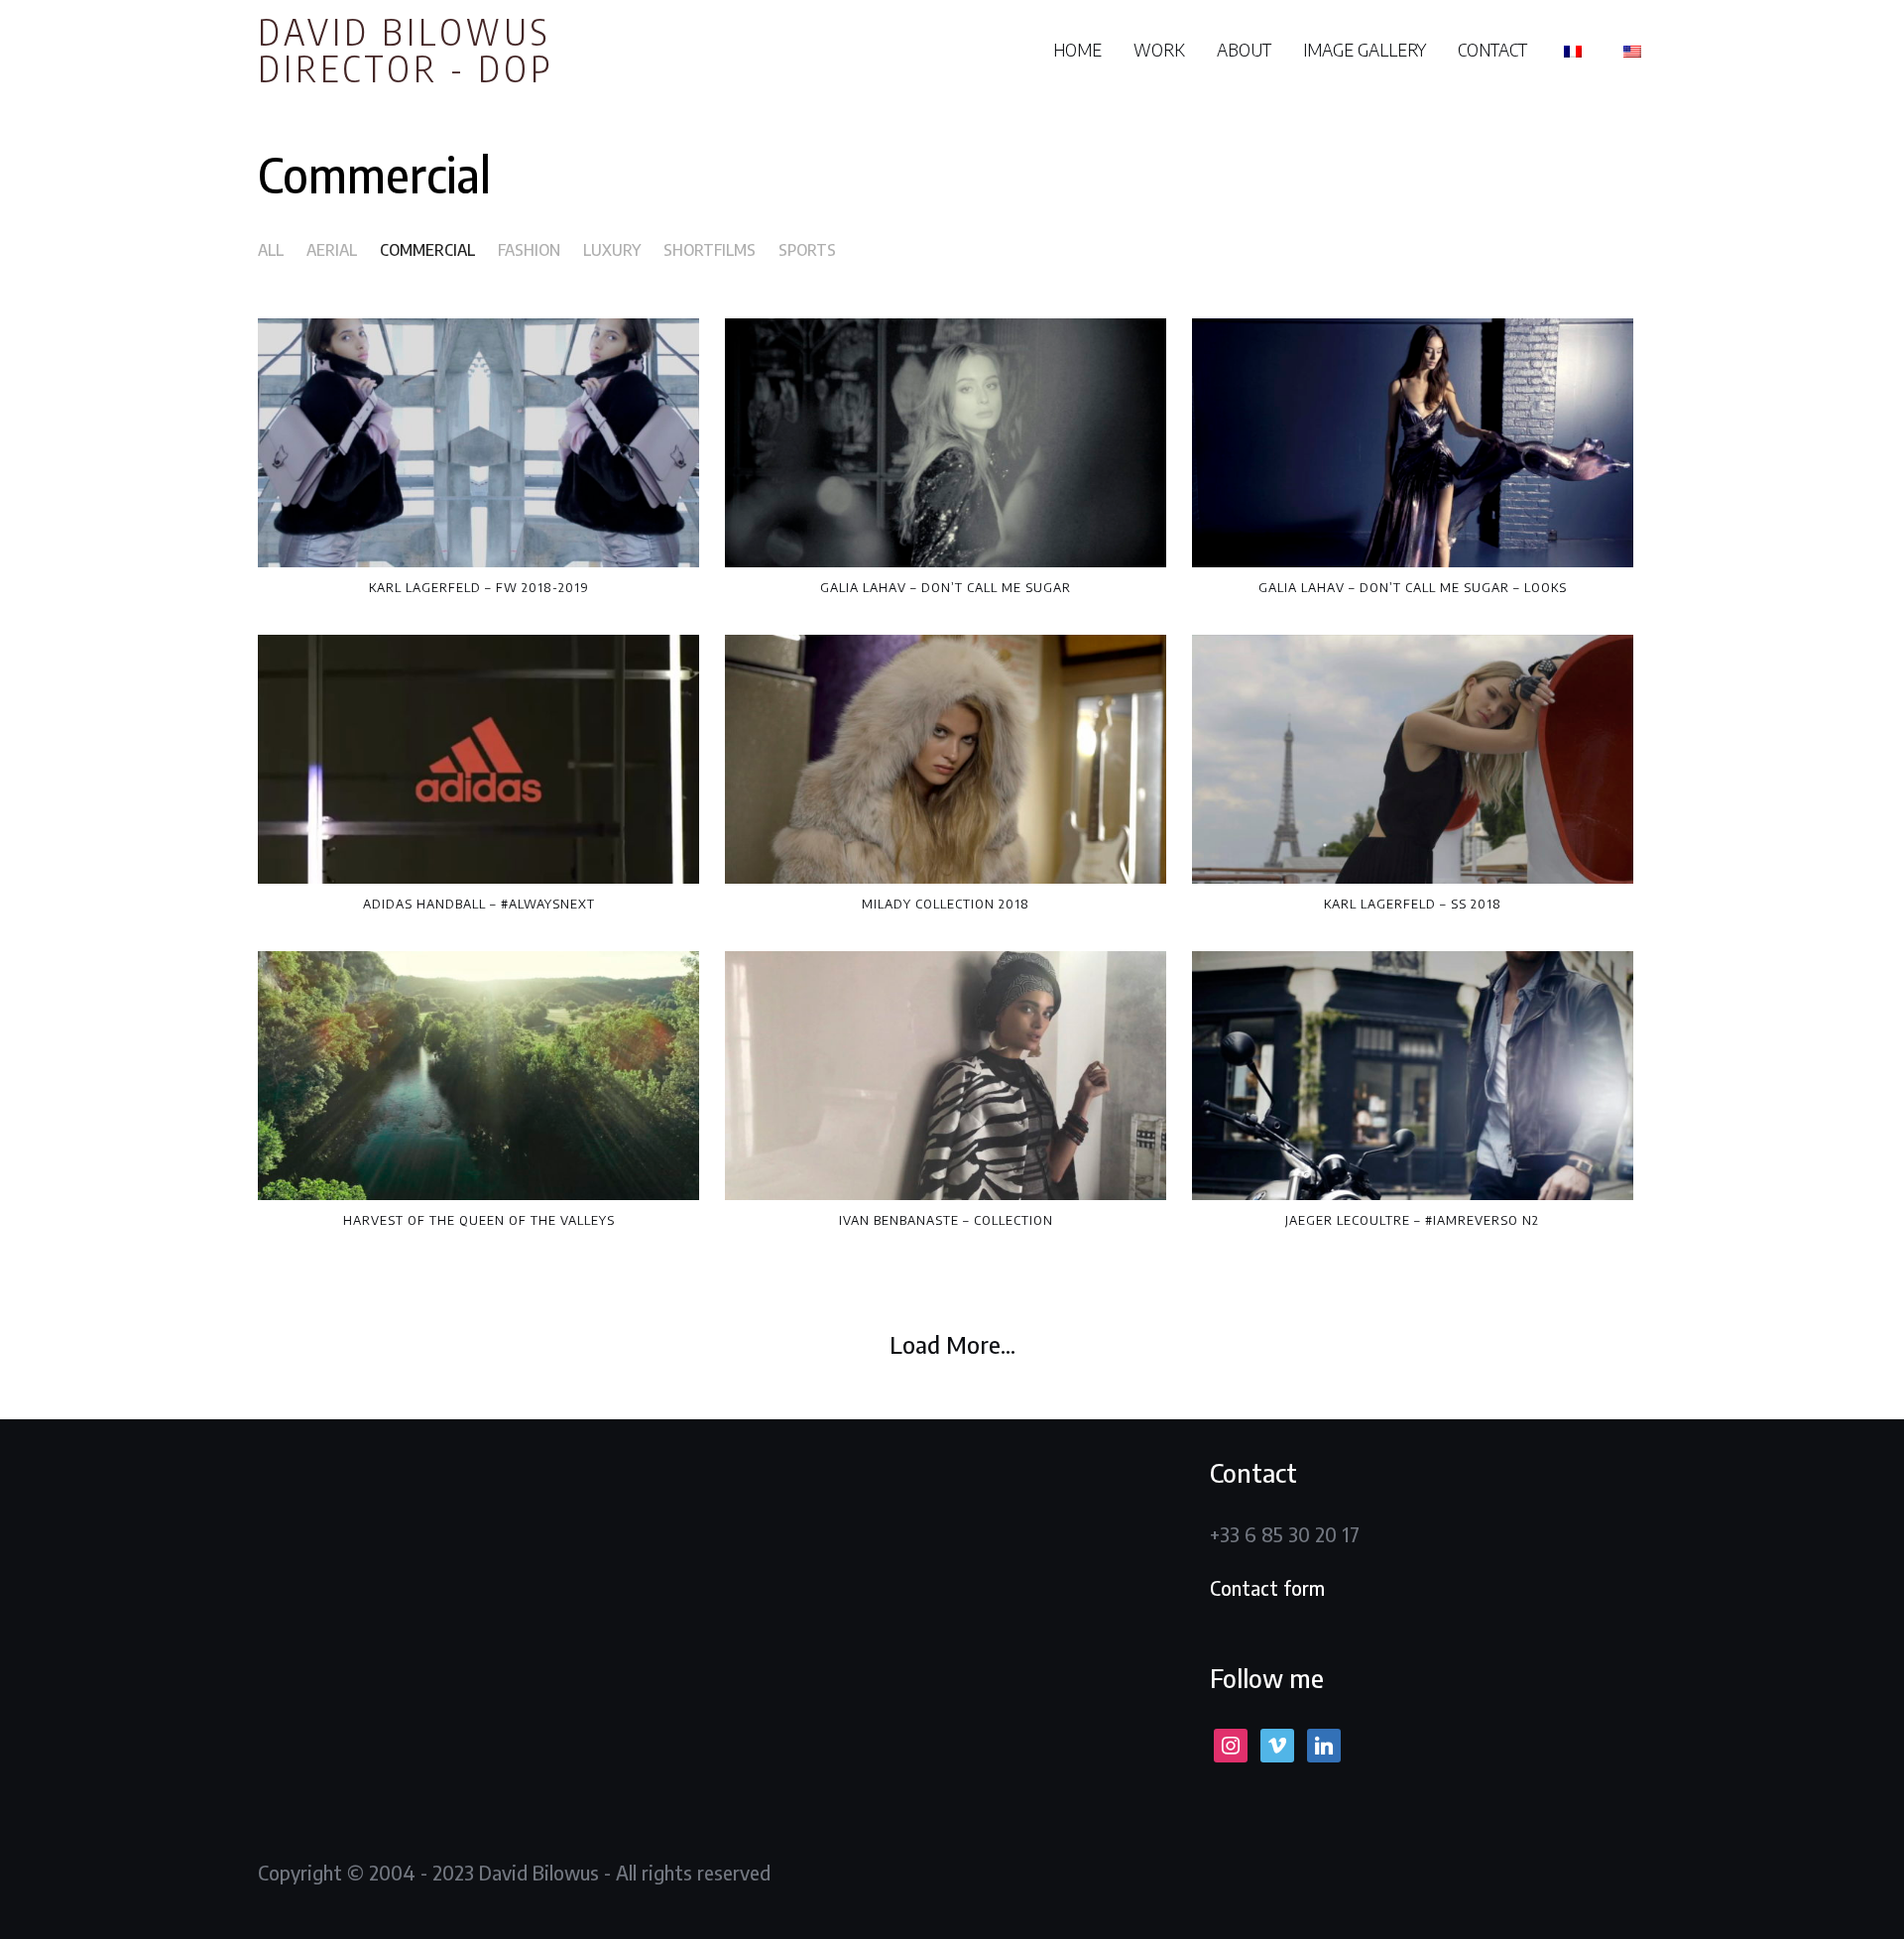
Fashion (529, 250)
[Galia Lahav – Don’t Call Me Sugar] (946, 443)
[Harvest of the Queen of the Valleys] (478, 1076)
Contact (1492, 49)
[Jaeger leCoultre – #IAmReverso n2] (1413, 1076)
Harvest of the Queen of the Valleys (479, 1220)
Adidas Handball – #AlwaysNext (479, 904)
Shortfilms (710, 250)
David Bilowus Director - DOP (406, 49)
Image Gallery (1365, 49)
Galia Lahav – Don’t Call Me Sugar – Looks (1413, 587)
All (271, 250)
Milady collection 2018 (946, 904)
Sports (807, 250)
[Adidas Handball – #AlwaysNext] (478, 759)
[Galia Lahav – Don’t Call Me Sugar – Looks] (1413, 443)
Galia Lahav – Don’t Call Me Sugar (946, 587)
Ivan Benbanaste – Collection (946, 1220)
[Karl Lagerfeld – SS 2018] (1413, 759)
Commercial (427, 250)
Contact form (1267, 1587)
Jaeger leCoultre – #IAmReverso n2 (1412, 1220)
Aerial (332, 250)
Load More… (952, 1344)
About (1244, 49)
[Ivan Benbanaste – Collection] (946, 1076)
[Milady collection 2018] (946, 759)
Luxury (612, 250)
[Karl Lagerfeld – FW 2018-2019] (478, 443)
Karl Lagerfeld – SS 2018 (1413, 904)
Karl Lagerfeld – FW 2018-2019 (479, 587)
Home (1077, 49)
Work (1159, 49)
